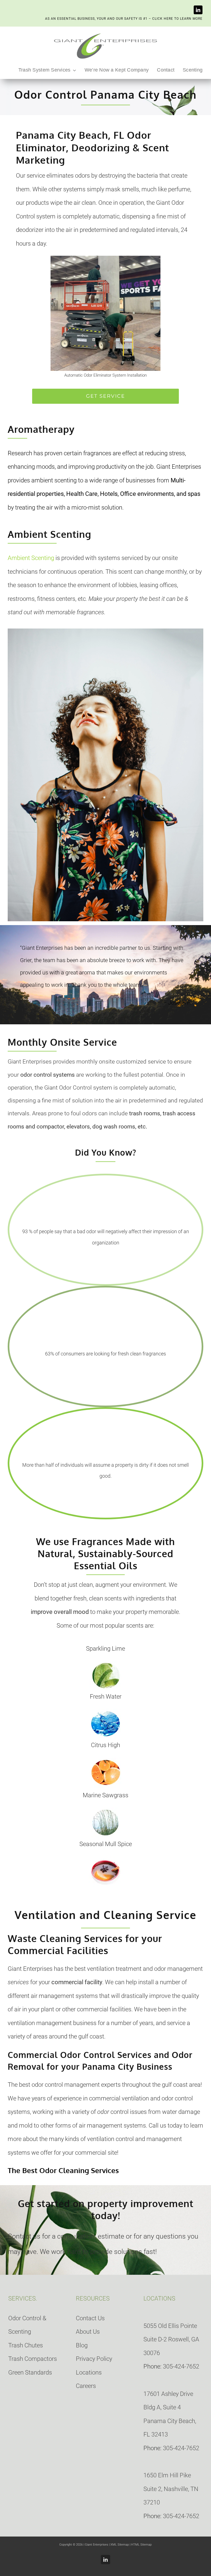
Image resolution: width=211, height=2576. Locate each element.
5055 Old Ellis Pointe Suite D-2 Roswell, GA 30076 (171, 2339)
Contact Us (90, 2318)
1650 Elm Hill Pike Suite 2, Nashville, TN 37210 (171, 2489)
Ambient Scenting (31, 558)
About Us (88, 2332)
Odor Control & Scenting (27, 2325)
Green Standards (30, 2372)
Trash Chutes (26, 2345)
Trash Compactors (33, 2359)
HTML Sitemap (141, 2545)
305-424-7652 (181, 2366)
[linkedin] (198, 10)
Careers (86, 2386)
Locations (89, 2372)
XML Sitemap (120, 2545)
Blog (82, 2345)
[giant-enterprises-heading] (105, 34)
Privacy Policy (94, 2359)
